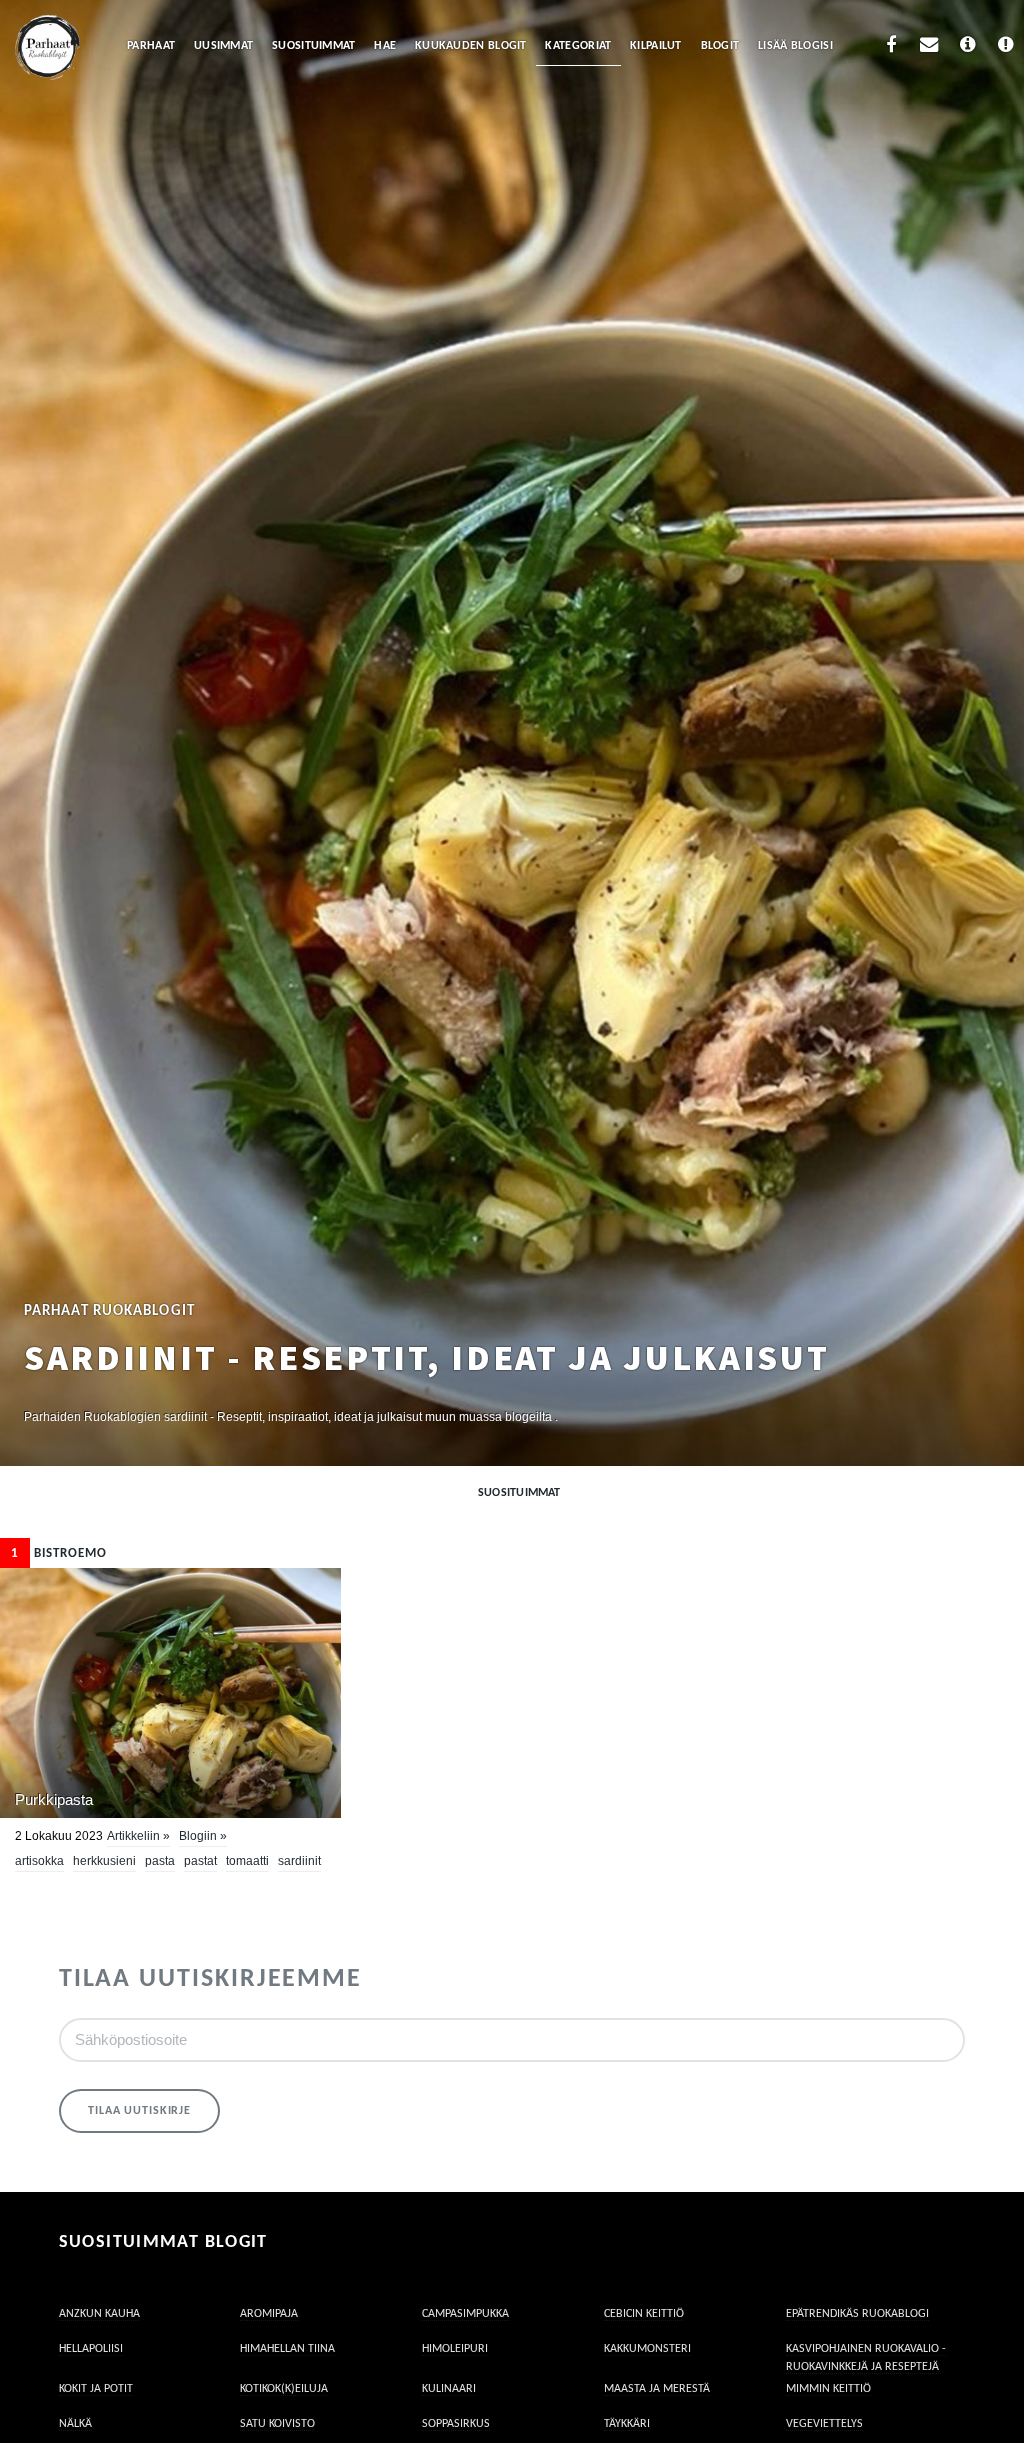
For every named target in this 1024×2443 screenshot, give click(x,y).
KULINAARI (449, 2389)
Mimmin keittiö (828, 2389)
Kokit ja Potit (96, 2389)
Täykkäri (627, 2424)
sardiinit (299, 1861)
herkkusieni (104, 1861)
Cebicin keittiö (644, 2314)
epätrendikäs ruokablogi (857, 2314)
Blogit (720, 46)
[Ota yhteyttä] (929, 47)
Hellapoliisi (91, 2349)
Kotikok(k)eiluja (284, 2389)
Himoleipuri (455, 2349)
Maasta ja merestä (657, 2389)
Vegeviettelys (824, 2424)
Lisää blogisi (795, 46)
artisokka (39, 1861)
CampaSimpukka (465, 2314)
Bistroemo (59, 1553)
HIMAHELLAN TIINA (287, 2349)
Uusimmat (223, 46)
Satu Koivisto (277, 2424)
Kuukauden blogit (471, 46)
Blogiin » (203, 1836)
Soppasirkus (456, 2424)
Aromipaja (269, 2314)
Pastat (200, 1861)
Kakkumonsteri (647, 2349)
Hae (385, 46)
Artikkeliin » (138, 1836)
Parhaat (151, 46)
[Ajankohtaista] (1006, 47)
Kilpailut (656, 46)
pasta (160, 1861)
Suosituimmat (314, 46)
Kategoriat (578, 46)
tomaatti (247, 1861)
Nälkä (75, 2424)
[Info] (967, 47)
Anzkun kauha (99, 2314)
